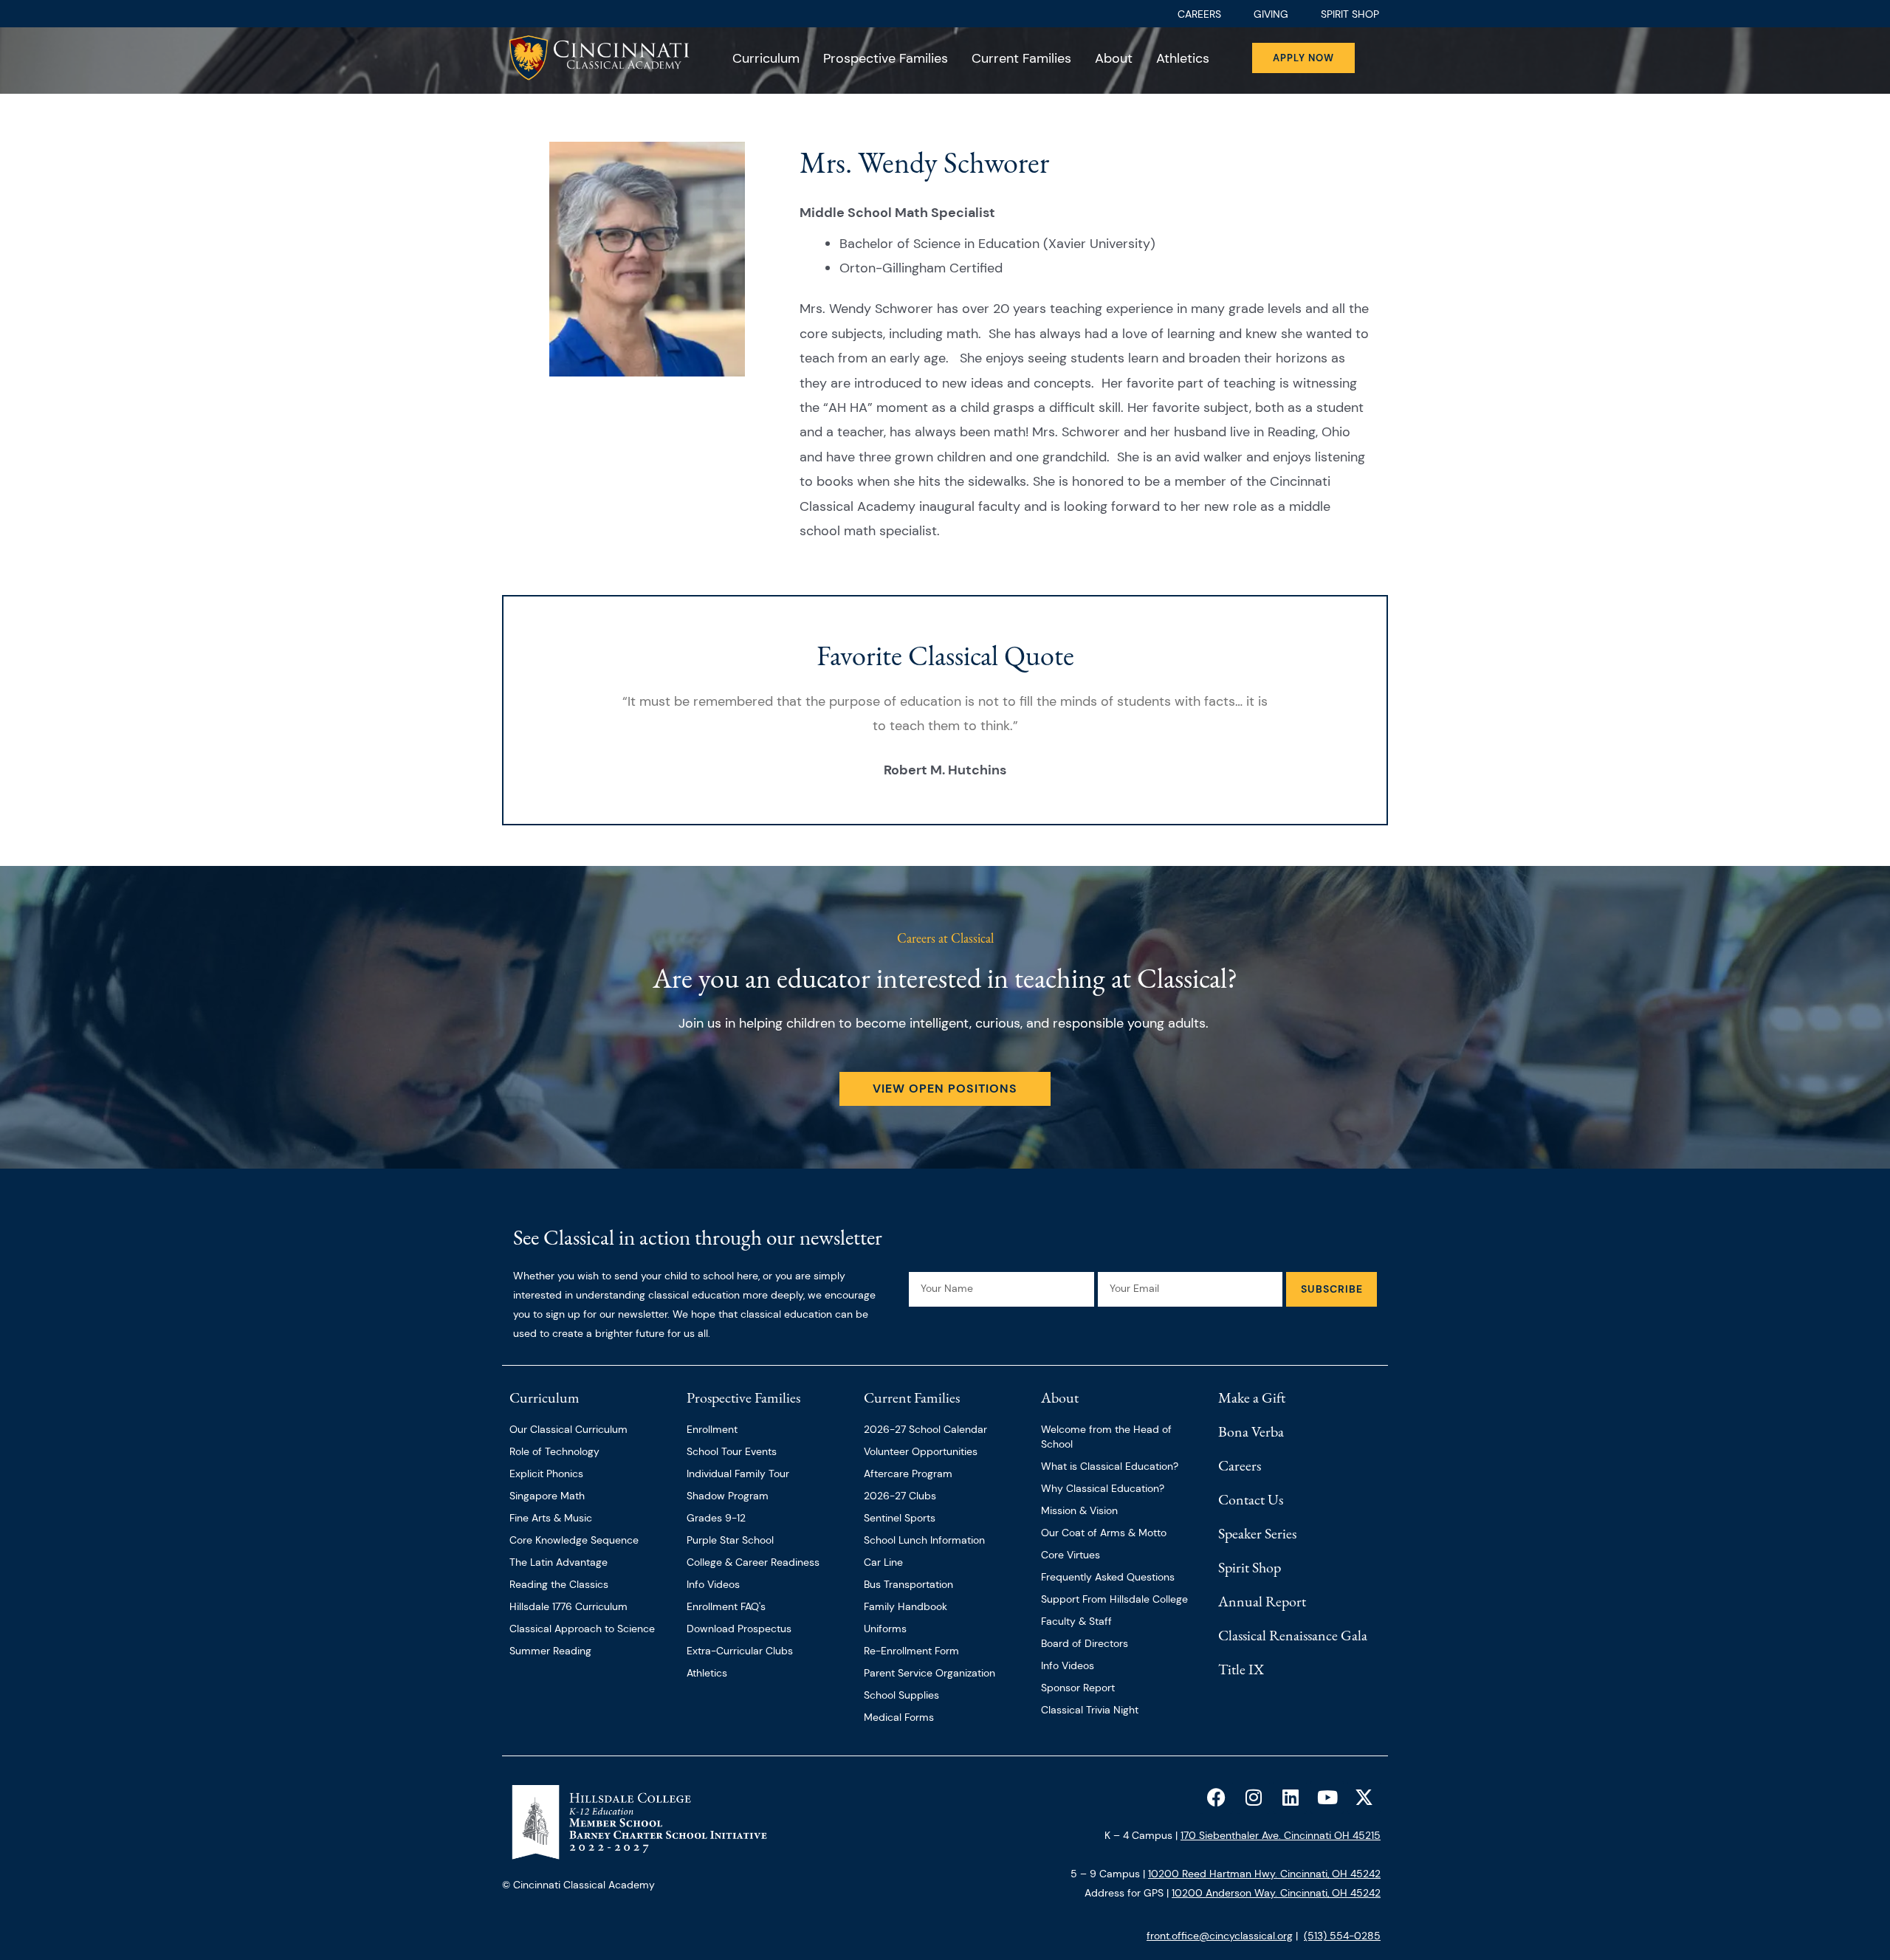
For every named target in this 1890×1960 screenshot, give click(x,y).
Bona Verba (1251, 1431)
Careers (1240, 1465)
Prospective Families (886, 58)
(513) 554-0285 (1342, 1936)
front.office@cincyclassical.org (1220, 1936)
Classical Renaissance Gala (1293, 1635)
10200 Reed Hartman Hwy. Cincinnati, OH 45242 (1264, 1874)
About (1114, 58)
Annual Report (1262, 1601)
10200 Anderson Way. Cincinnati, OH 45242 (1276, 1893)
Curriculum (766, 58)
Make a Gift (1252, 1397)
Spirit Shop (1250, 1567)
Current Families (1021, 58)
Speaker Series (1257, 1533)
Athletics (1183, 58)
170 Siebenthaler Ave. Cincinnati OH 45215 (1281, 1835)
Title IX (1241, 1669)
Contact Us (1251, 1499)
